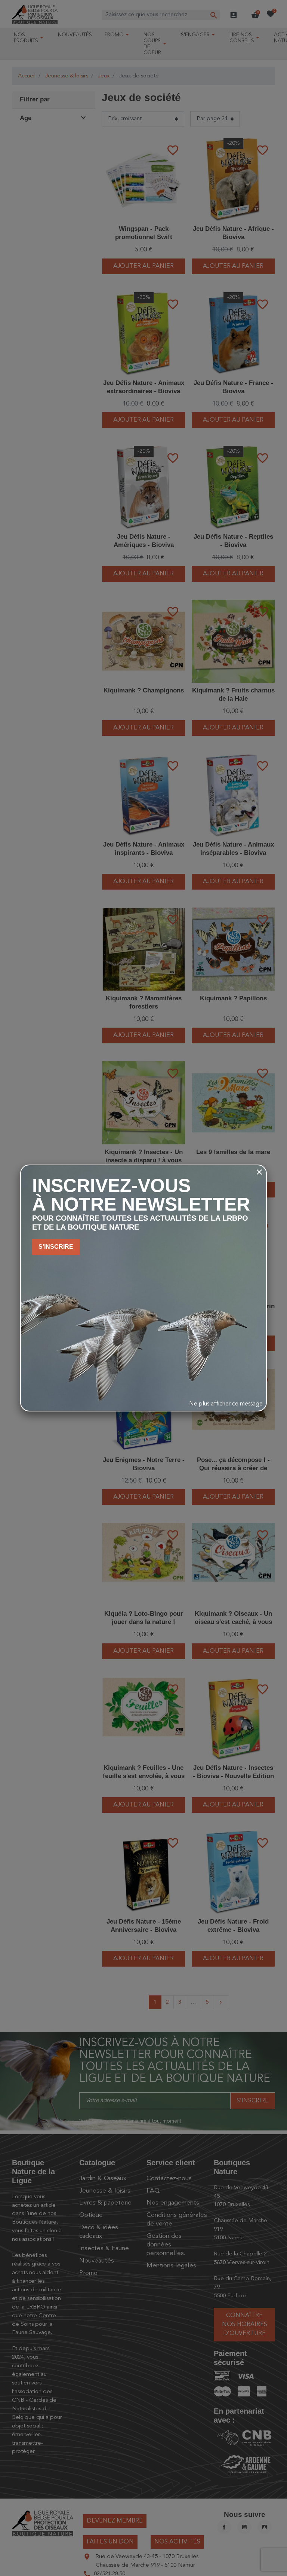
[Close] (259, 1172)
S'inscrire (56, 1247)
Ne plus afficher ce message (226, 1404)
